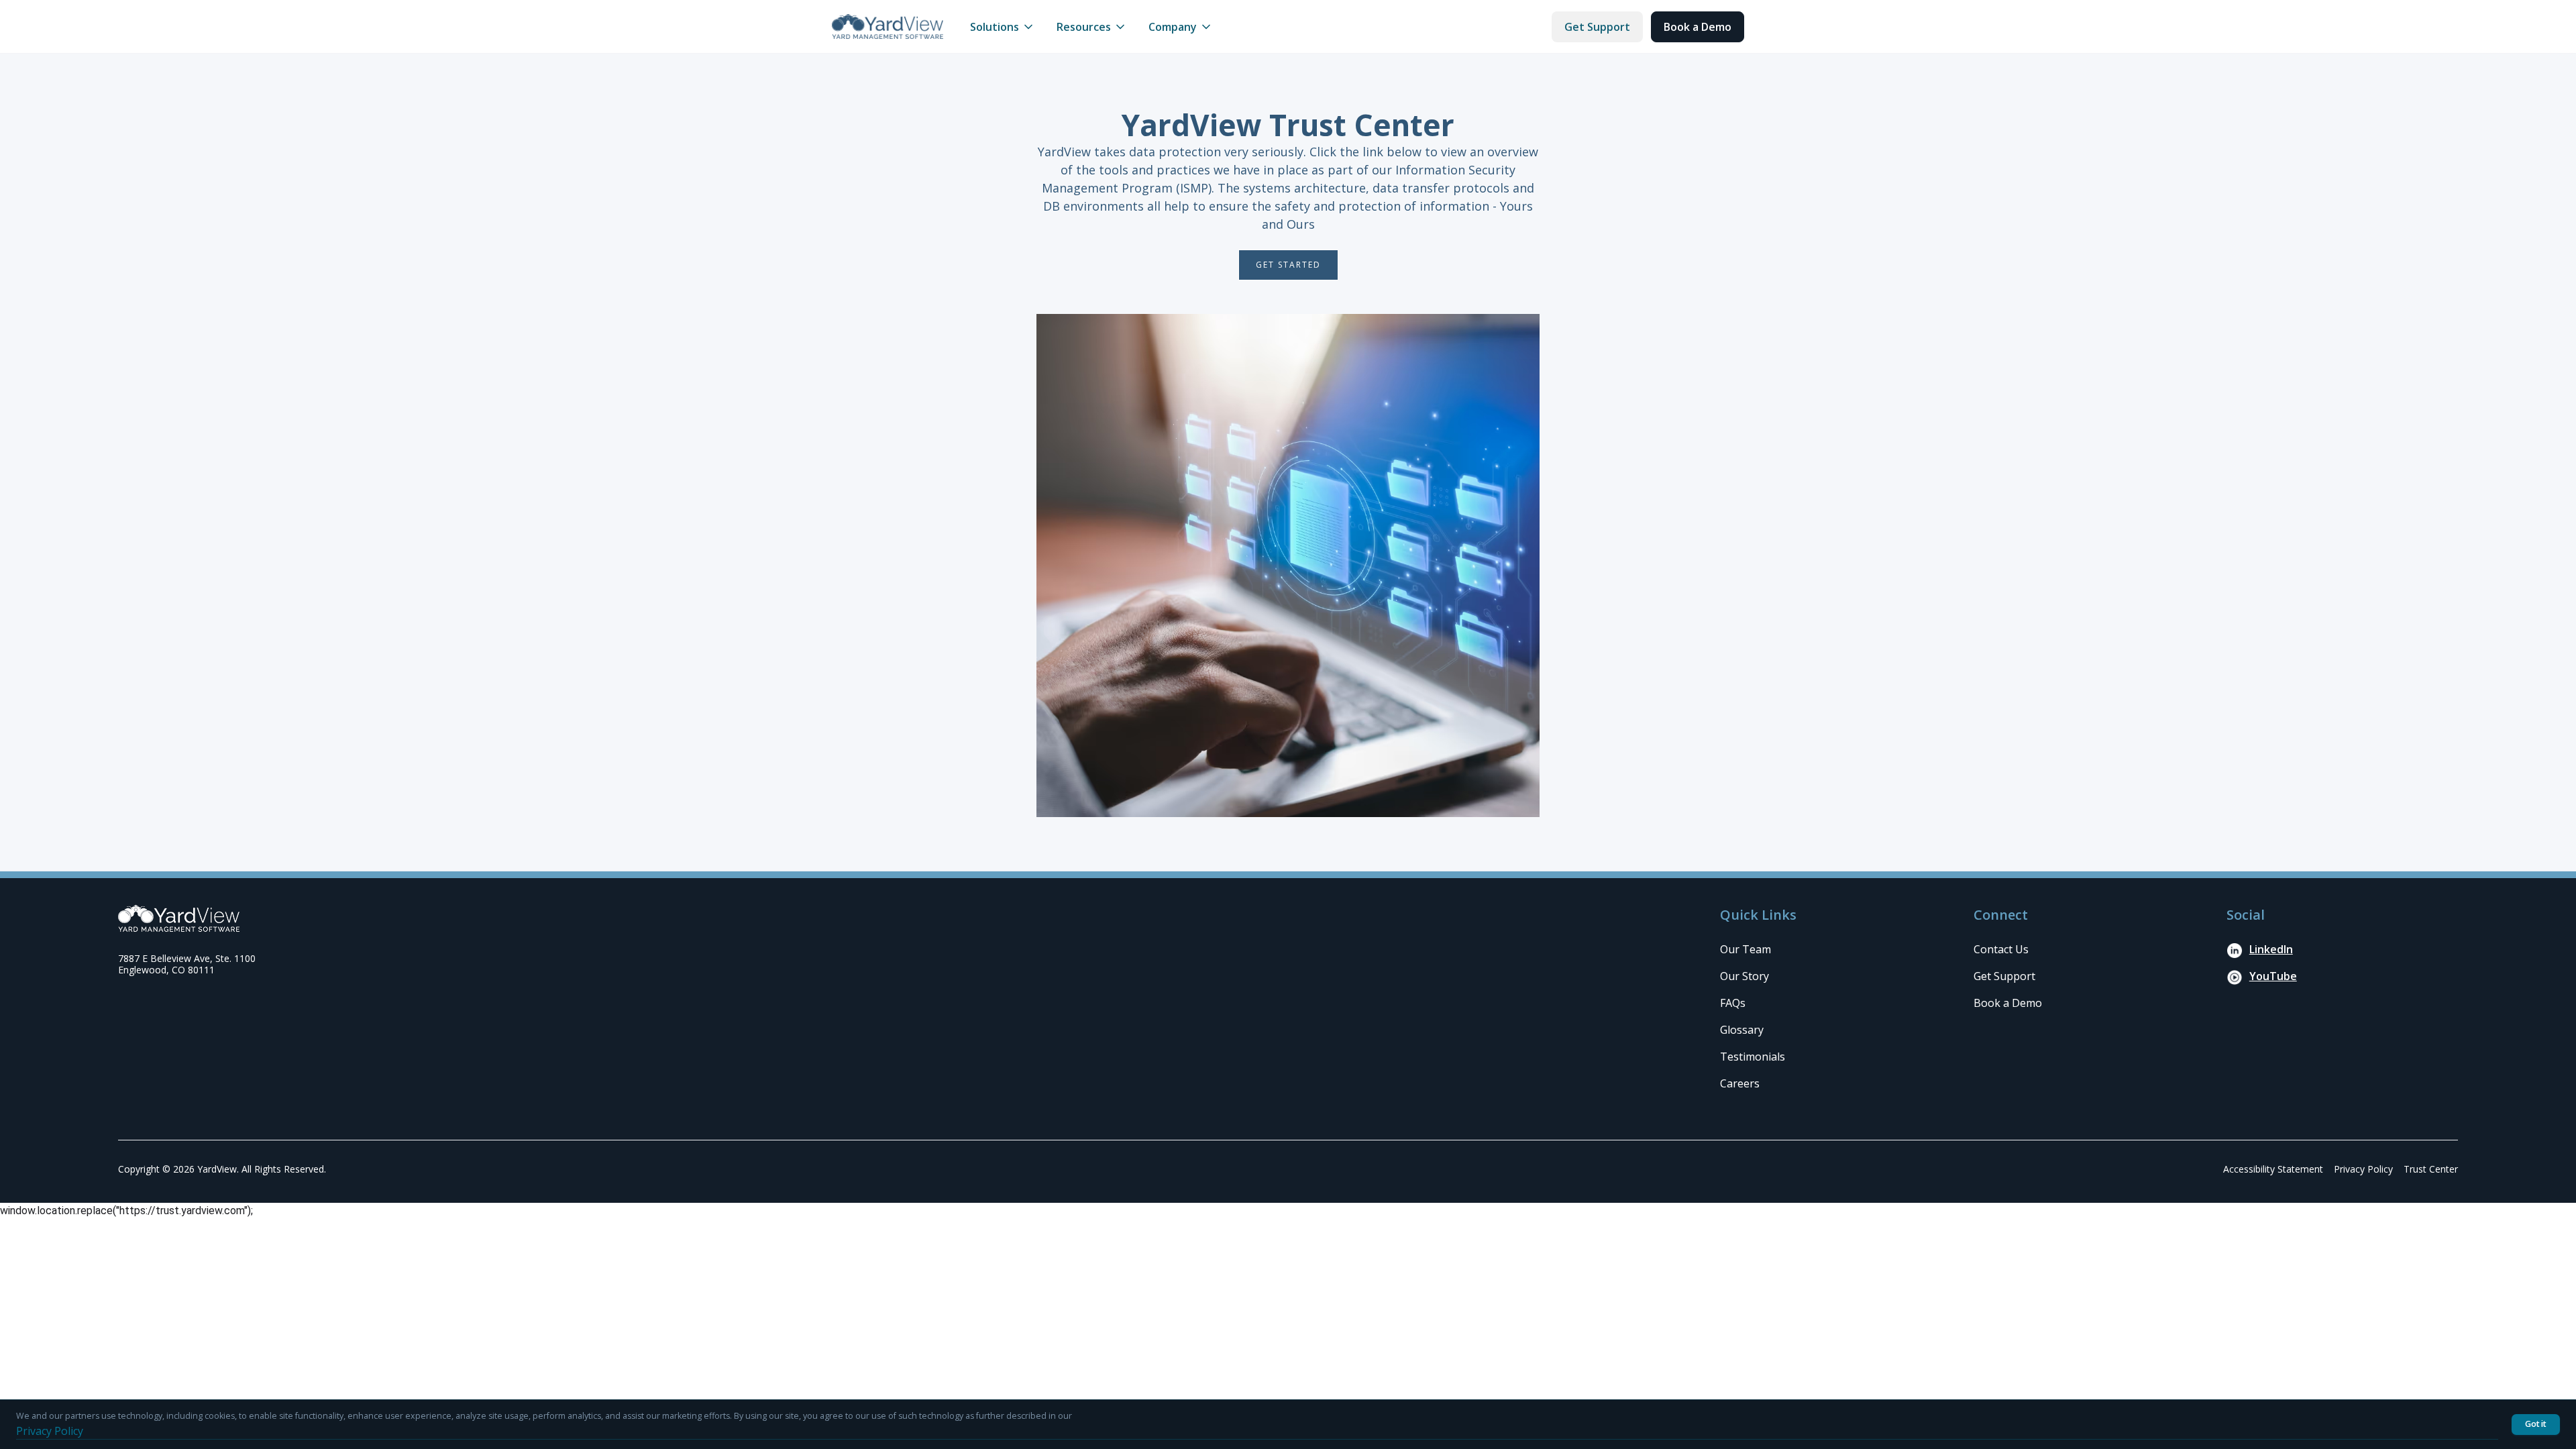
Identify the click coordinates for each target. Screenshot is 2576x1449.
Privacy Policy (2363, 1169)
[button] (1003, 27)
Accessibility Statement (2273, 1169)
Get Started (1288, 265)
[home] (888, 26)
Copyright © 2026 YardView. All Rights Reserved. (222, 1169)
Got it (2536, 1424)
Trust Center (2431, 1169)
